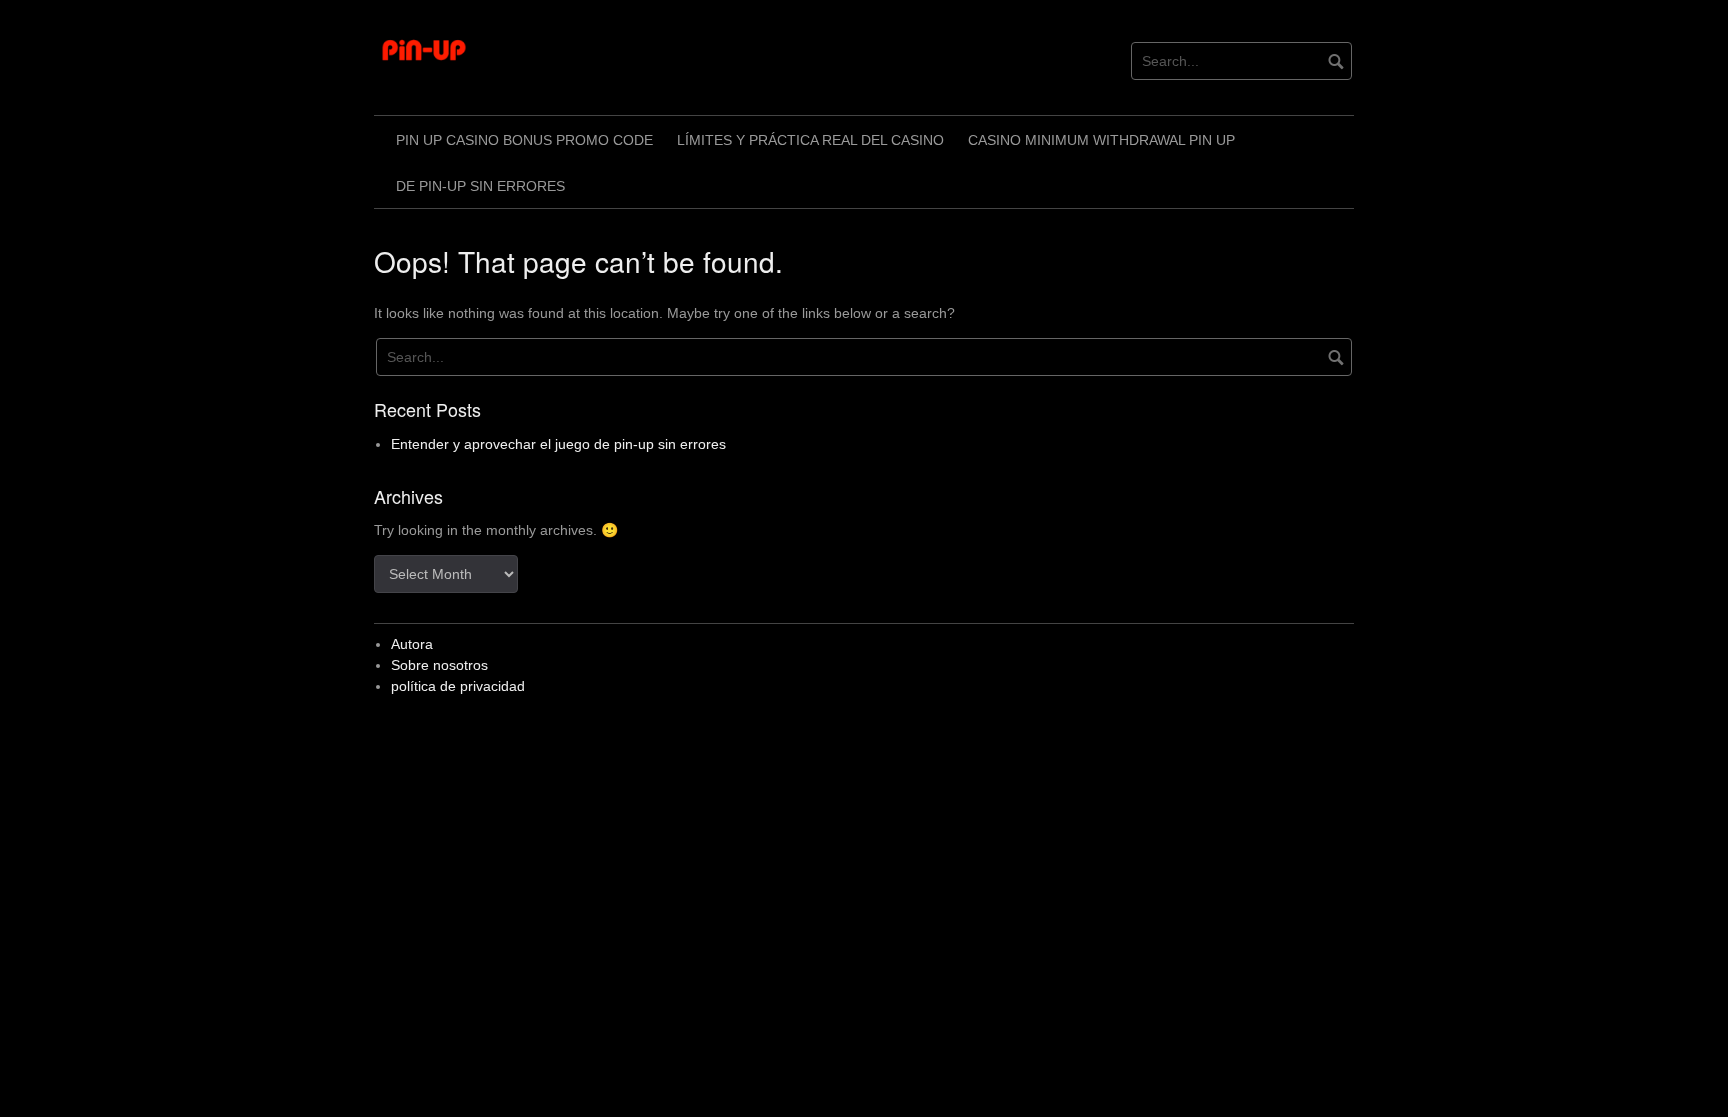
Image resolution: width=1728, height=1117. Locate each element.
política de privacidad (458, 686)
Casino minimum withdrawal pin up (1101, 140)
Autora (412, 644)
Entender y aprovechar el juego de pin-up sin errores (558, 444)
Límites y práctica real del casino (810, 140)
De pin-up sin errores (480, 186)
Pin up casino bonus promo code (524, 140)
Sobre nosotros (439, 665)
